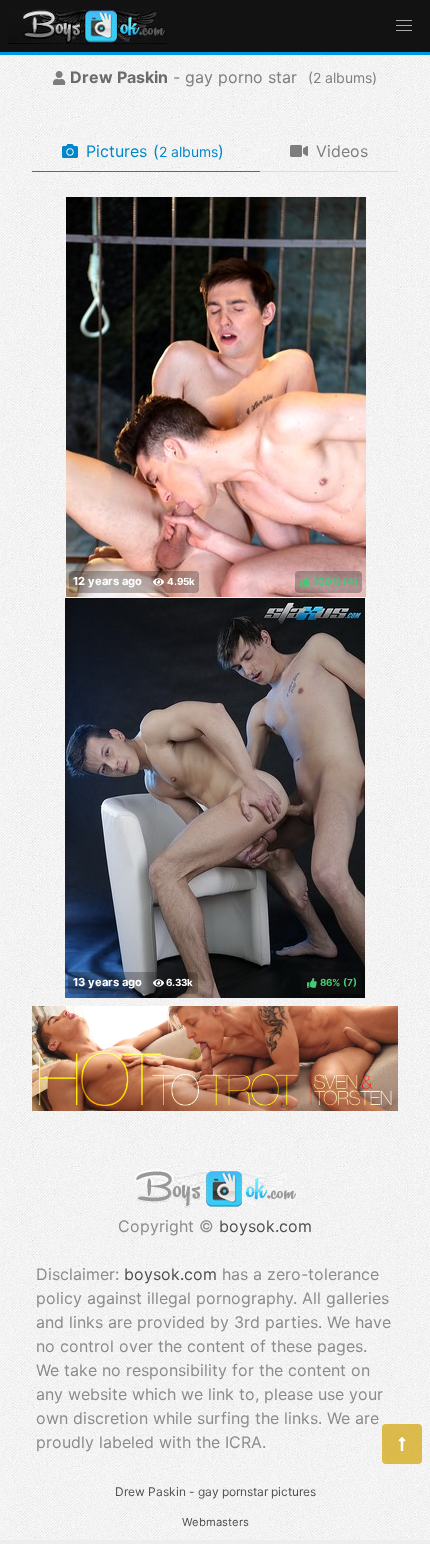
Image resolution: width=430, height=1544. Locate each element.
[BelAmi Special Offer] (215, 1105)
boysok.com (265, 1226)
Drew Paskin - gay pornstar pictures (215, 1491)
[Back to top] (402, 1444)
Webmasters (215, 1522)
